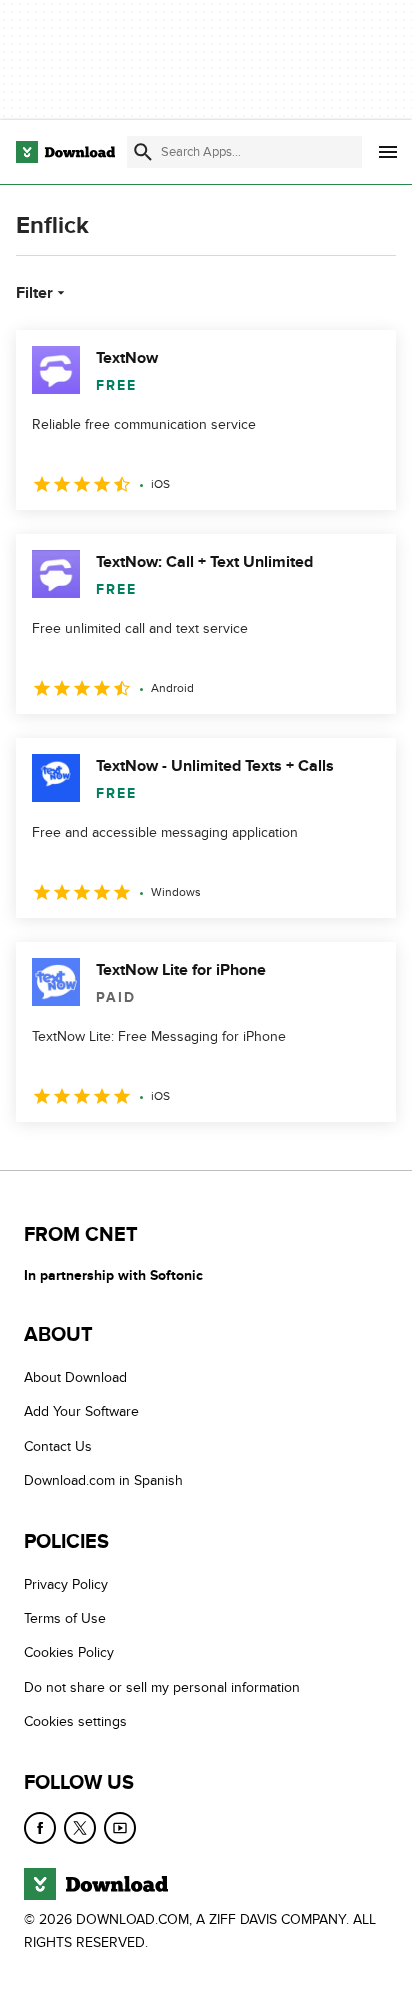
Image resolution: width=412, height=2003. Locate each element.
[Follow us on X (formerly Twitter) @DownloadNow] (80, 1828)
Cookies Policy (69, 1652)
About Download (75, 1377)
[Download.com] (65, 152)
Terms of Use (65, 1618)
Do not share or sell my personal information (162, 1687)
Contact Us (58, 1446)
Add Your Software (81, 1411)
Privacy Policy (66, 1584)
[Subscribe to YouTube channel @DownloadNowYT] (120, 1828)
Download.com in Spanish (103, 1480)
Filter (34, 293)
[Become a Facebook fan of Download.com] (40, 1828)
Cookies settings (75, 1721)
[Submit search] (143, 152)
